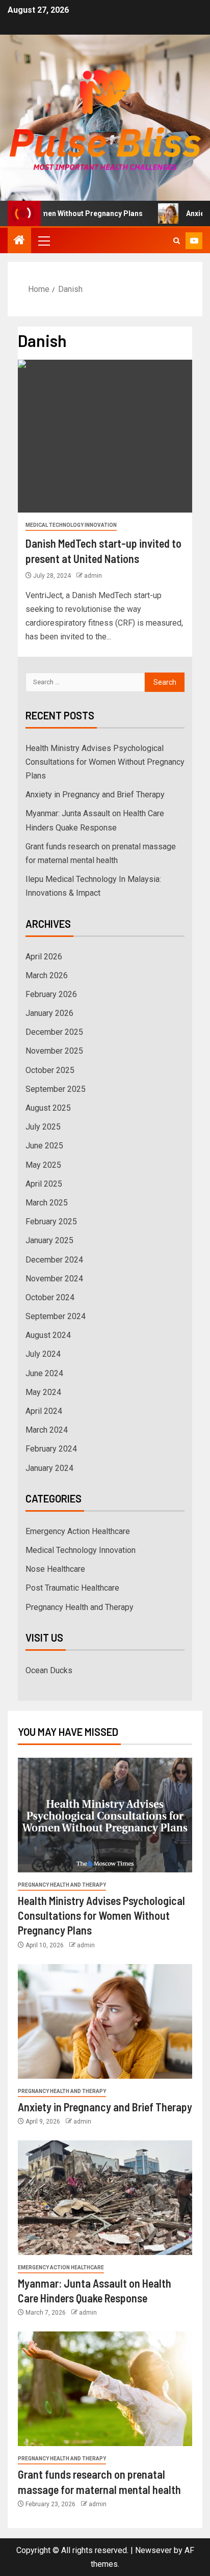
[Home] (19, 241)
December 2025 (54, 1032)
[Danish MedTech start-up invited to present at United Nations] (105, 436)
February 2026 (51, 994)
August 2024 (48, 1335)
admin (93, 576)
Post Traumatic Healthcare (72, 1588)
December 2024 (54, 1260)
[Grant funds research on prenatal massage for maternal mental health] (105, 2389)
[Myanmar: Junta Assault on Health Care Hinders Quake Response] (105, 2198)
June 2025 (44, 1146)
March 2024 (47, 1430)
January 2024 (49, 1468)
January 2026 (49, 1013)
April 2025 (44, 1184)
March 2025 (47, 1203)
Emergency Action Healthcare (78, 1531)
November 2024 (54, 1279)
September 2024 (56, 1316)
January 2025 (49, 1240)
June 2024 (44, 1373)
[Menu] (43, 240)
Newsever (153, 2550)
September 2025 (56, 1089)
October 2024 (50, 1297)
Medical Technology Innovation (71, 525)
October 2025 (50, 1070)
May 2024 (43, 1392)
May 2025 (43, 1165)
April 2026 (44, 957)
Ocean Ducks (49, 1670)
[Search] (177, 241)
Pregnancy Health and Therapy (80, 1607)
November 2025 (54, 1051)
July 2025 (43, 1127)
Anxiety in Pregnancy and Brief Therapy (95, 795)
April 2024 (44, 1411)
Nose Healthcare (55, 1569)
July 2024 (43, 1354)
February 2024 (51, 1449)
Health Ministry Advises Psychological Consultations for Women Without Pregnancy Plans (105, 762)
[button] (43, 240)
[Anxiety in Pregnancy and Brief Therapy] (105, 2021)
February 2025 (51, 1222)
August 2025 (48, 1108)
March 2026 (47, 975)
